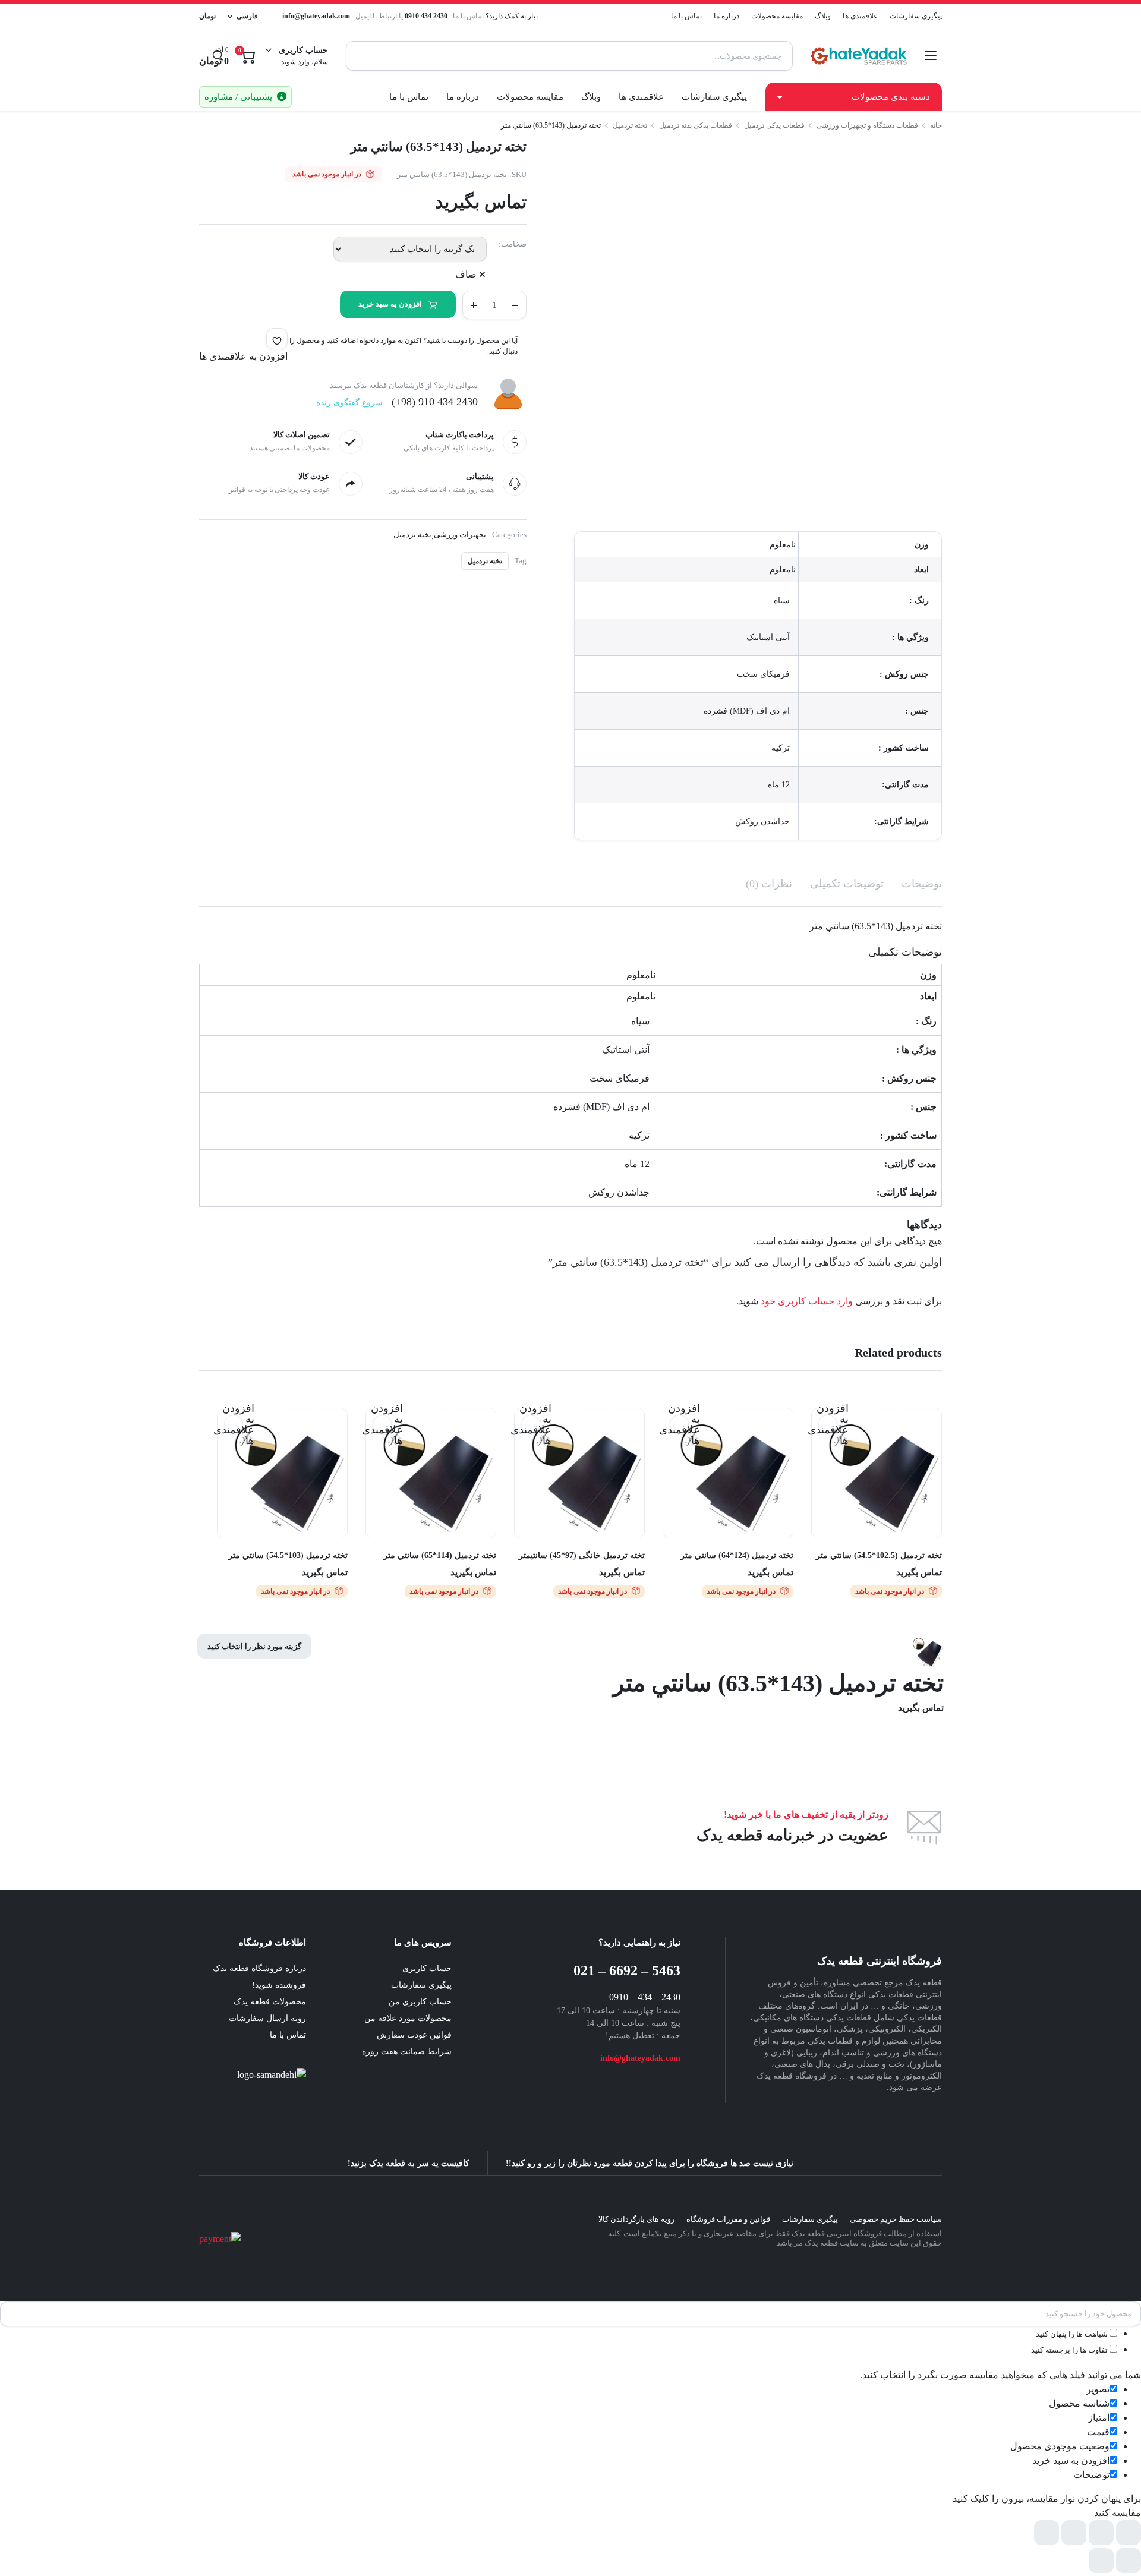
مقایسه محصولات (777, 16)
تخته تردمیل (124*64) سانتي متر (737, 1555)
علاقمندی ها (860, 16)
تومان (207, 16)
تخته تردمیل (630, 125)
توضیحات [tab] (922, 884)
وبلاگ (823, 16)
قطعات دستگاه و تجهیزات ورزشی (867, 125)
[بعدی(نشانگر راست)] (1101, 2561)
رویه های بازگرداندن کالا (636, 2219)
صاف (466, 274)
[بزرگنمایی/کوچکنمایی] (1129, 2533)
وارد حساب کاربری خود (807, 1301)
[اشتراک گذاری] (1074, 2533)
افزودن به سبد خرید (390, 304)
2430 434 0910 (426, 16)
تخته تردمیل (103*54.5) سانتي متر (288, 1555)
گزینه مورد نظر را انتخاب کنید (254, 1646)
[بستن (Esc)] (1047, 2533)
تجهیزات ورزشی (460, 535)
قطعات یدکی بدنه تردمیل (696, 125)
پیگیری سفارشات (916, 16)
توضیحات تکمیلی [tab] (847, 884)
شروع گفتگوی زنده (349, 403)
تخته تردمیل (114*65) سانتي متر (440, 1555)
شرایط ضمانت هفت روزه (407, 2052)
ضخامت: (513, 244)
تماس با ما (686, 16)
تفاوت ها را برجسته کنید (1070, 2350)
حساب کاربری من (420, 2002)
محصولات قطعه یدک (270, 2002)
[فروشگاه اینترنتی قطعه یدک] (859, 56)
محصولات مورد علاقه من (408, 2018)
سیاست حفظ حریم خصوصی (896, 2219)
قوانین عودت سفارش (414, 2035)
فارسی (247, 16)
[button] (277, 339)
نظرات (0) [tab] (769, 884)
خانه (936, 125)
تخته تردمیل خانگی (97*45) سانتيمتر (582, 1555)
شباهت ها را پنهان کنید (1073, 2334)
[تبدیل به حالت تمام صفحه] (1101, 2533)
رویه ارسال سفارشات (267, 2018)
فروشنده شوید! (279, 1985)
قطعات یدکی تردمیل (774, 125)
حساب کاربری (427, 1968)
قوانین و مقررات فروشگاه (728, 2219)
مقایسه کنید (822, 1448)
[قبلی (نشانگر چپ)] (1129, 2561)
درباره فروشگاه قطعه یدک (259, 1968)
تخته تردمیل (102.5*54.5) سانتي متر (879, 1555)
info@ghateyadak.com (316, 16)
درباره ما (726, 16)
